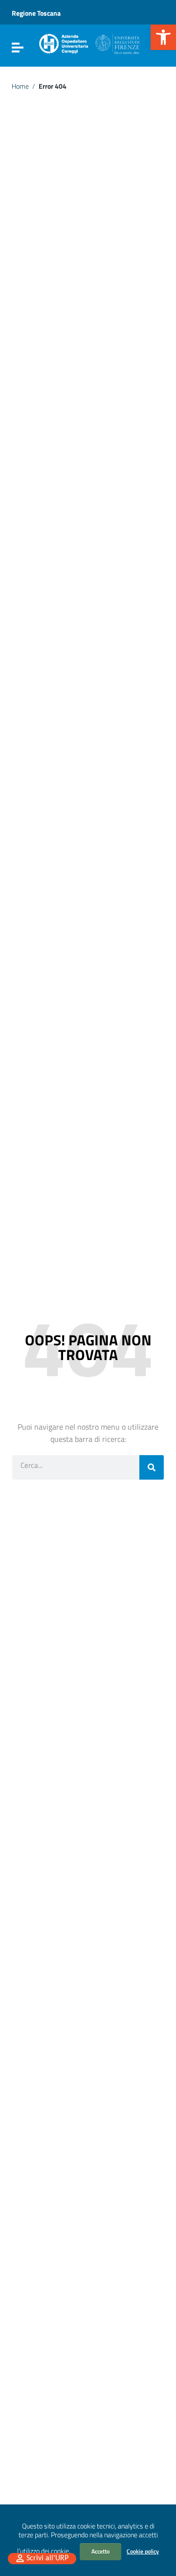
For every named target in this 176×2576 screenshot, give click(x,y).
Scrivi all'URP (47, 2558)
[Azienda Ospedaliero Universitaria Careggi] (88, 42)
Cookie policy (143, 2551)
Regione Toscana (36, 13)
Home (20, 86)
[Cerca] (152, 1467)
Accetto (100, 2551)
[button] (163, 37)
